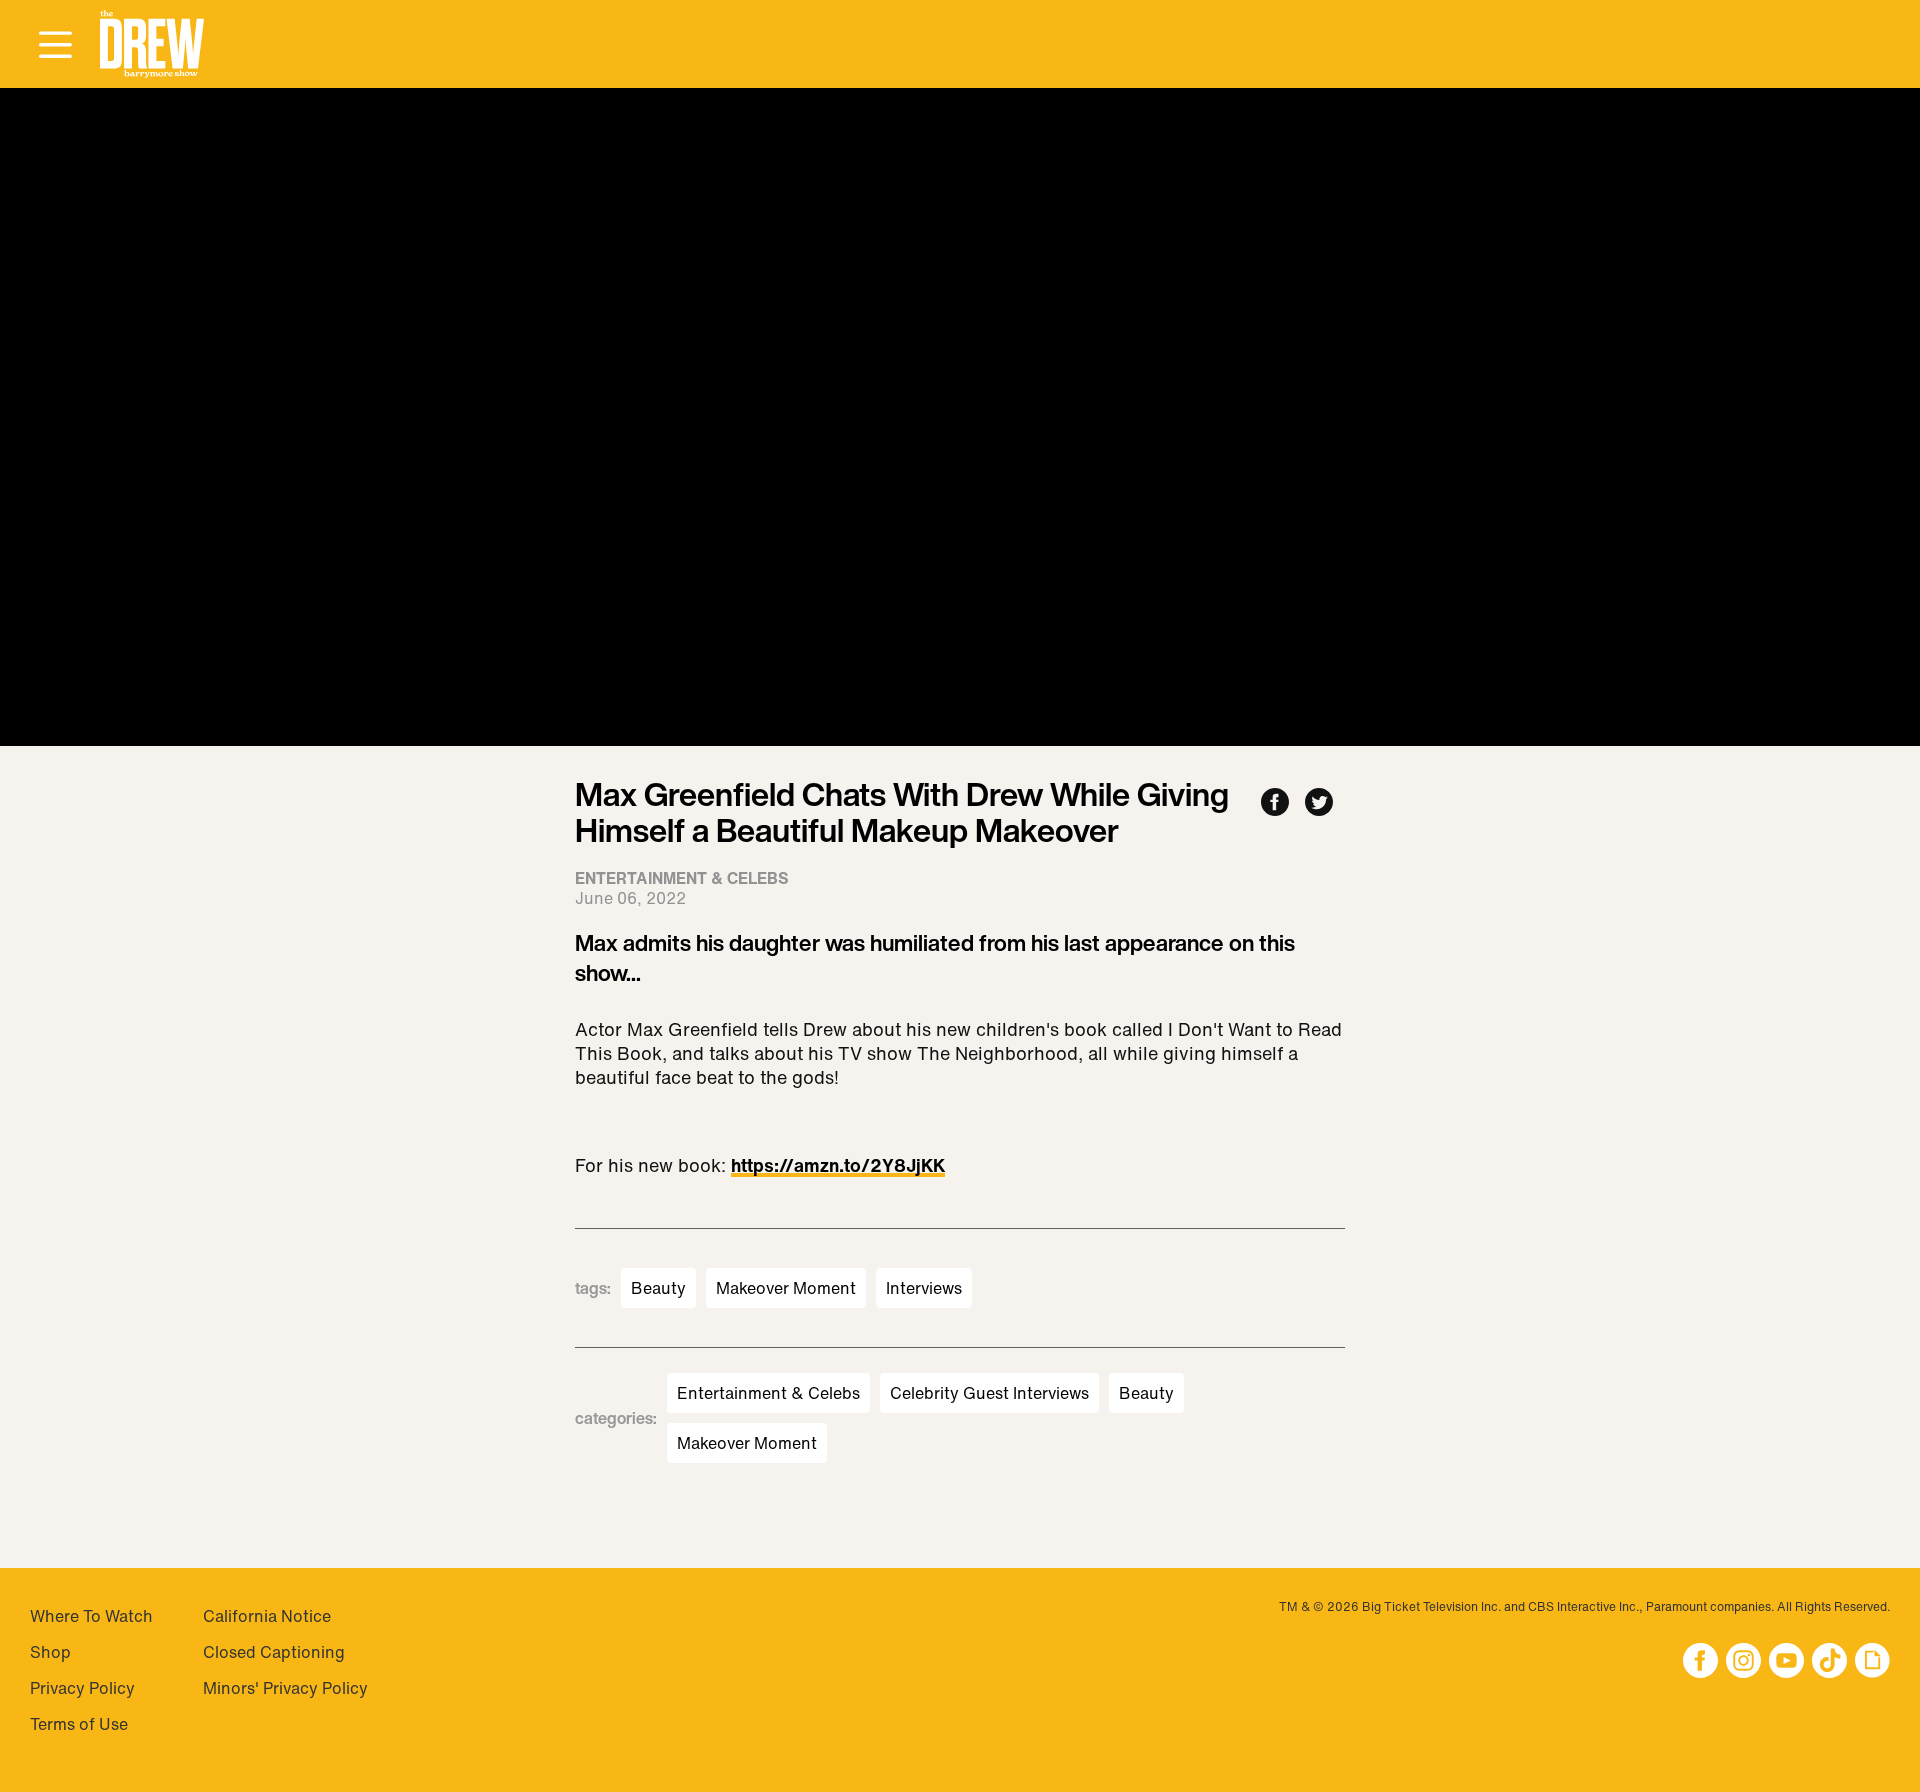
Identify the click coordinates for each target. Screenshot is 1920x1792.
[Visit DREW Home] (152, 44)
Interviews (924, 1288)
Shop (50, 1652)
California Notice (267, 1616)
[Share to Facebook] (1275, 803)
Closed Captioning (274, 1652)
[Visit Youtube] (1786, 1662)
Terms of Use (79, 1724)
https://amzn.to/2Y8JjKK (838, 1167)
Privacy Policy (82, 1688)
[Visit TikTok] (1829, 1662)
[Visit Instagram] (1743, 1662)
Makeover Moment (786, 1288)
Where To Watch (91, 1616)
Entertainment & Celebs (768, 1393)
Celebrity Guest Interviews (989, 1393)
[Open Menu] (55, 46)
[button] (152, 44)
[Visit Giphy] (1872, 1662)
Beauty (658, 1288)
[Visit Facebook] (1700, 1662)
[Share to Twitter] (1319, 803)
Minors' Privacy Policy (285, 1688)
